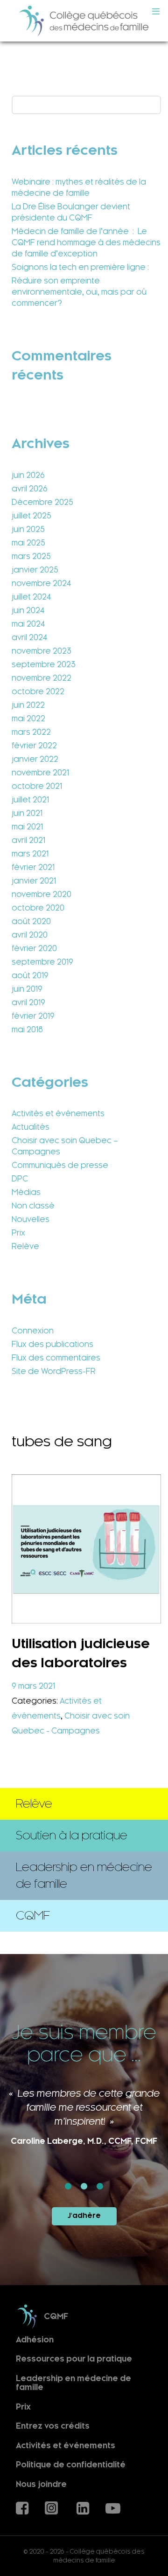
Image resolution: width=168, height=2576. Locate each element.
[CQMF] (84, 21)
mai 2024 (28, 624)
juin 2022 (28, 705)
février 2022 (34, 746)
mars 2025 (31, 556)
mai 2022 (28, 718)
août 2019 (30, 975)
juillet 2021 (30, 800)
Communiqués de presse (60, 1165)
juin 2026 (28, 475)
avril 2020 (30, 935)
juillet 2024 (31, 597)
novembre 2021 (40, 773)
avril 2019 (28, 1002)
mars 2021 (30, 854)
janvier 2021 (34, 881)
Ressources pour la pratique (74, 2359)
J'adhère (84, 2216)
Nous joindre (41, 2484)
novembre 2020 (42, 894)
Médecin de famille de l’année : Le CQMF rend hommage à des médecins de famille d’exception (86, 242)
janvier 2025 (35, 570)
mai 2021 (27, 827)
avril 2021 (28, 840)
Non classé (33, 1206)
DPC (20, 1179)
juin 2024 (28, 610)
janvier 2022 (35, 759)
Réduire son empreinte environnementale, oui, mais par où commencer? (79, 292)
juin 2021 (27, 813)
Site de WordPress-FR (54, 1371)
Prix (18, 1233)
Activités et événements (58, 1113)
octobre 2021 (37, 786)
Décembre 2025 (42, 502)
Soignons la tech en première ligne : (80, 267)
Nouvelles (31, 1219)
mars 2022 (31, 732)
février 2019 (33, 1016)
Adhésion (35, 2339)
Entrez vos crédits (53, 2426)
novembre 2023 (42, 651)
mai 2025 (28, 543)
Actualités (31, 1127)
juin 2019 (27, 989)
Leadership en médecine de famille (73, 2383)
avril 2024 (29, 637)
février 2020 (34, 948)
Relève (25, 1246)
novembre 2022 (42, 678)
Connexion (33, 1331)
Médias (26, 1192)
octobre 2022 (38, 691)
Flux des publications (52, 1344)
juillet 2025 (31, 516)
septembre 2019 (42, 962)
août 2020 (31, 921)
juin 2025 (28, 529)
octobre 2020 (38, 908)
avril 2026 (30, 489)
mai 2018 (27, 1029)
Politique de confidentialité (71, 2465)
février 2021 (33, 867)
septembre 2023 (44, 664)
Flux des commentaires (56, 1358)
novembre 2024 (41, 583)
